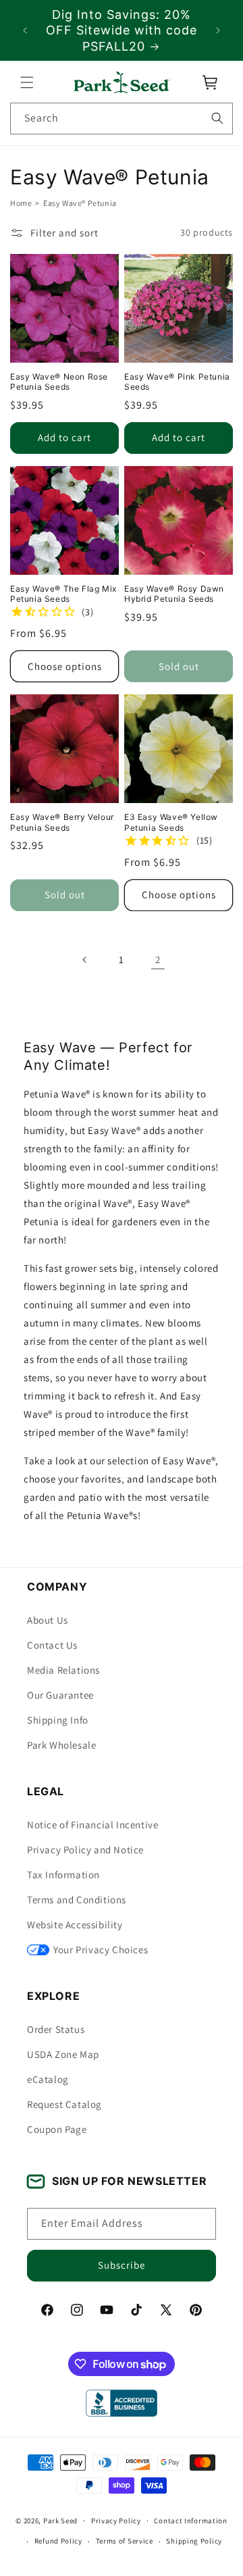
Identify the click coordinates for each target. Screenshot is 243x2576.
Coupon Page (57, 2129)
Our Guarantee (60, 1695)
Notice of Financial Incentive (92, 1825)
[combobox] (122, 119)
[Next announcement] (218, 30)
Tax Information (63, 1875)
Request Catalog (64, 2104)
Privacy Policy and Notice (85, 1850)
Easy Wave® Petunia (80, 203)
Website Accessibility (75, 1925)
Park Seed (60, 2521)
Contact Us (52, 1645)
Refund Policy (58, 2541)
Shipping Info (58, 1720)
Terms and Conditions (77, 1900)
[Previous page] (85, 960)
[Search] (217, 118)
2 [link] (158, 959)
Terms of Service (125, 2541)
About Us (48, 1620)
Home (21, 203)
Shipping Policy (194, 2541)
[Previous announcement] (25, 30)
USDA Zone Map (63, 2054)
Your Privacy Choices (101, 1950)
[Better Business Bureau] (121, 2403)
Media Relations (63, 1670)
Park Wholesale (61, 1745)
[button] (27, 82)
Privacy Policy (116, 2521)
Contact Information (190, 2521)
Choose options (65, 666)
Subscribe (122, 2265)
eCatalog (48, 2079)
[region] (122, 30)
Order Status (56, 2029)
